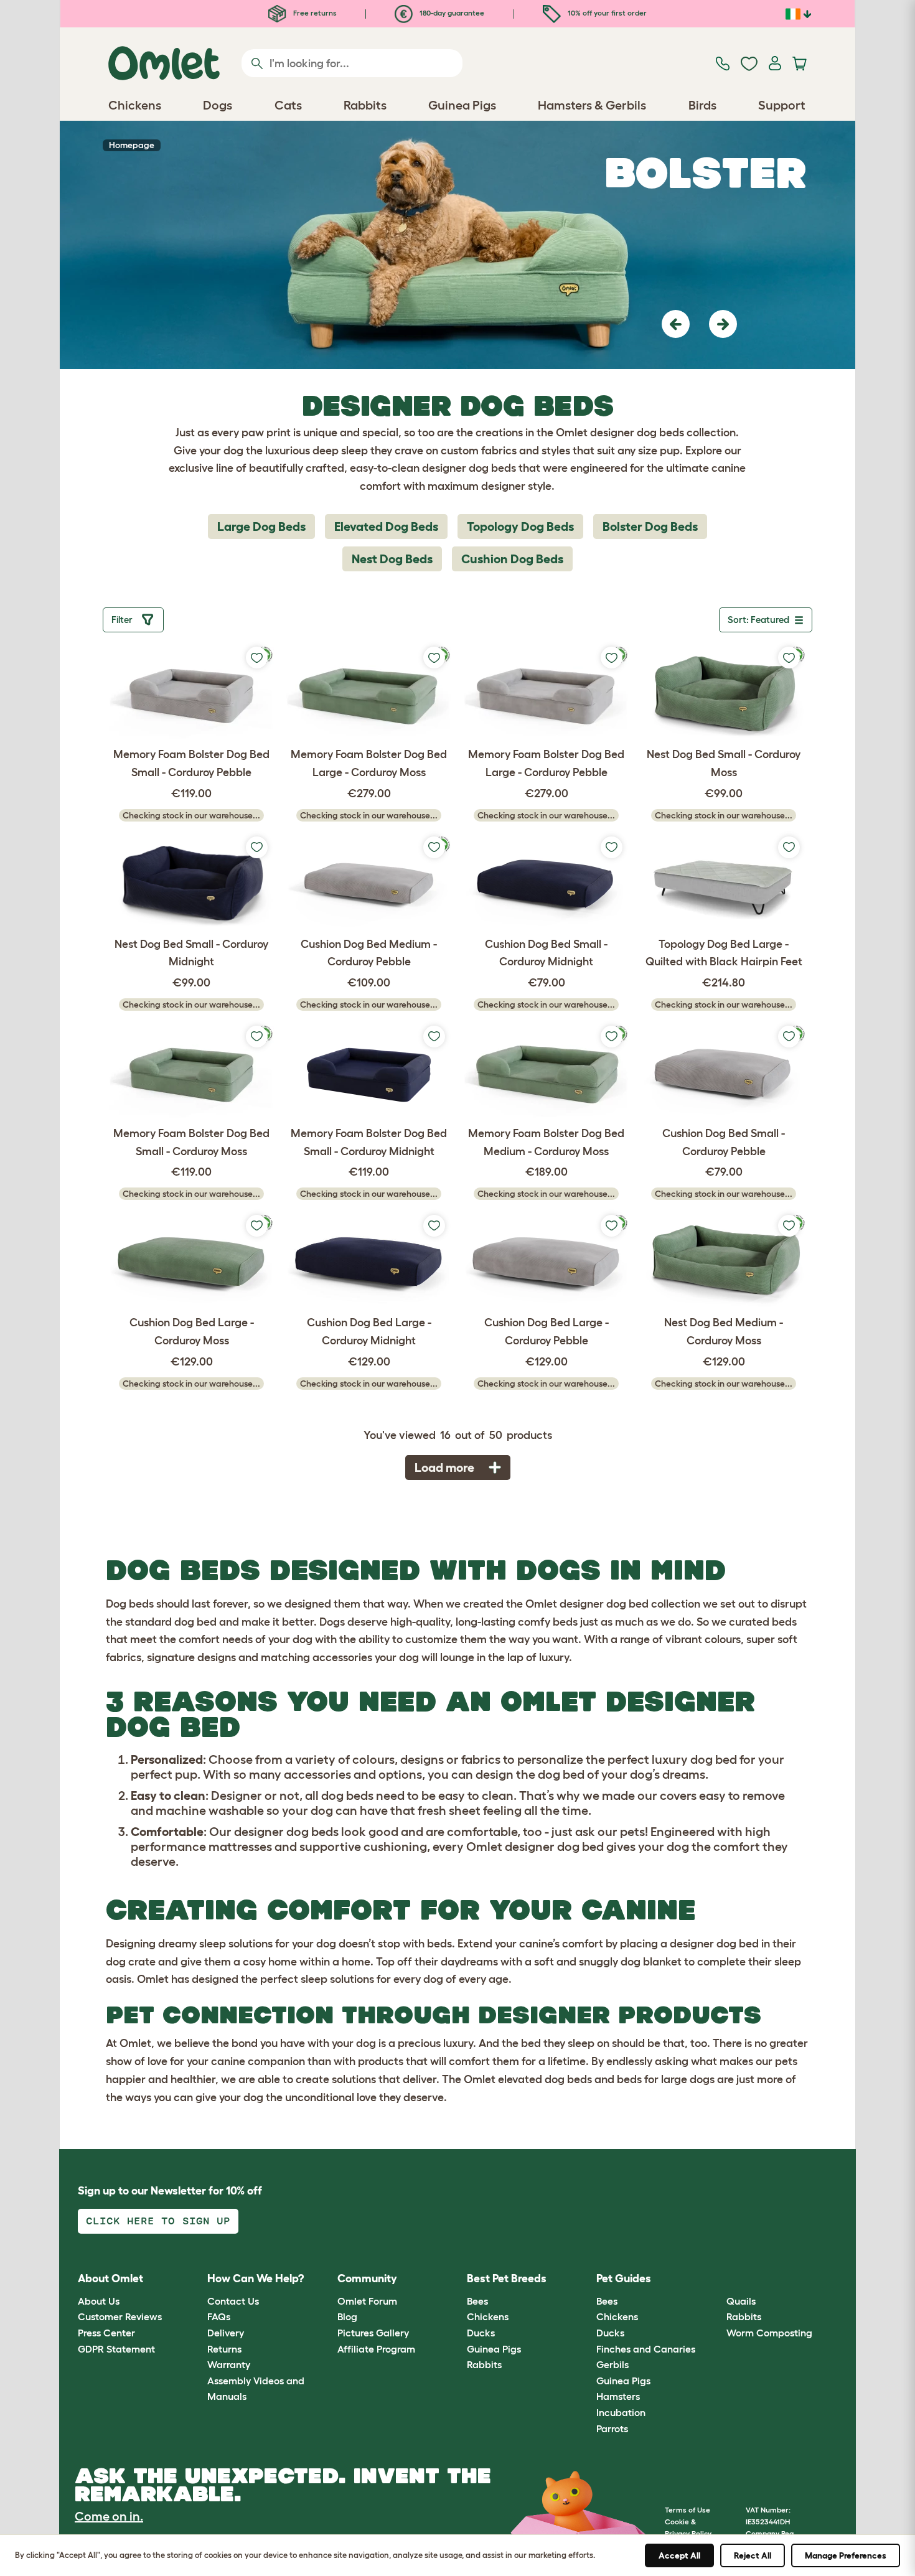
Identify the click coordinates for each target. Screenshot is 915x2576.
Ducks (481, 2333)
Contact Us (233, 2301)
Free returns (314, 13)
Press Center (106, 2333)
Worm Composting (769, 2333)
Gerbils (612, 2364)
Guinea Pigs (494, 2349)
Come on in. (109, 2516)
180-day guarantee (451, 13)
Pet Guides (624, 2279)
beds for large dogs (666, 2079)
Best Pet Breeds (507, 2279)
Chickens (488, 2316)
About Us (99, 2301)
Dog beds (130, 1604)
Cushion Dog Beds (512, 559)
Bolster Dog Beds (650, 527)
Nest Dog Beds (392, 559)
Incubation (621, 2412)
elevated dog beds (545, 2079)
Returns (224, 2349)
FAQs (219, 2316)
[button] (676, 324)
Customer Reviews (120, 2316)
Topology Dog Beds (520, 527)
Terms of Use (687, 2510)
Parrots (612, 2428)
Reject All (753, 2555)
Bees (477, 2301)
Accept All (679, 2555)
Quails (741, 2301)
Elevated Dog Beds (386, 527)
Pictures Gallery (373, 2333)
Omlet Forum (367, 2301)
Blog (347, 2316)
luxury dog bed (694, 1759)
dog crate (131, 1962)
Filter (124, 620)
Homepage (132, 145)
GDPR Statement (116, 2349)
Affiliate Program (376, 2349)
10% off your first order (606, 13)
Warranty (229, 2364)
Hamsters (618, 2396)
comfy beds (548, 1622)
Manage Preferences (846, 2555)
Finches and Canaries (646, 2349)
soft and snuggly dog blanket (608, 1962)
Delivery (226, 2333)
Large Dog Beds (261, 527)
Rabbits (484, 2364)
